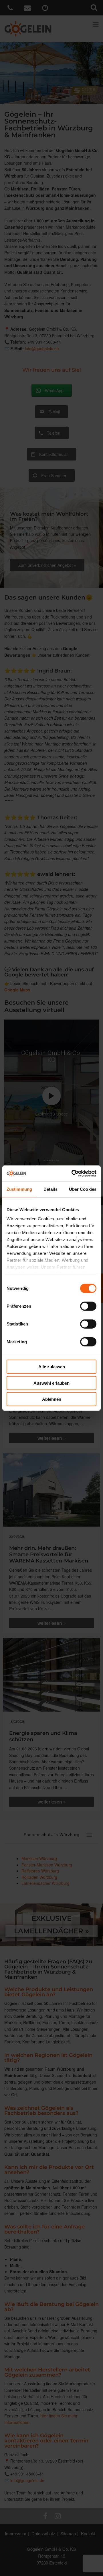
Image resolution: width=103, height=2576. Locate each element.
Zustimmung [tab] (19, 1189)
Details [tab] (50, 1189)
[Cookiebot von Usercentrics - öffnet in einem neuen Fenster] (73, 1173)
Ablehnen (52, 1399)
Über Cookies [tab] (83, 1189)
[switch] (88, 1306)
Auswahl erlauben (51, 1383)
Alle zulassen (52, 1367)
